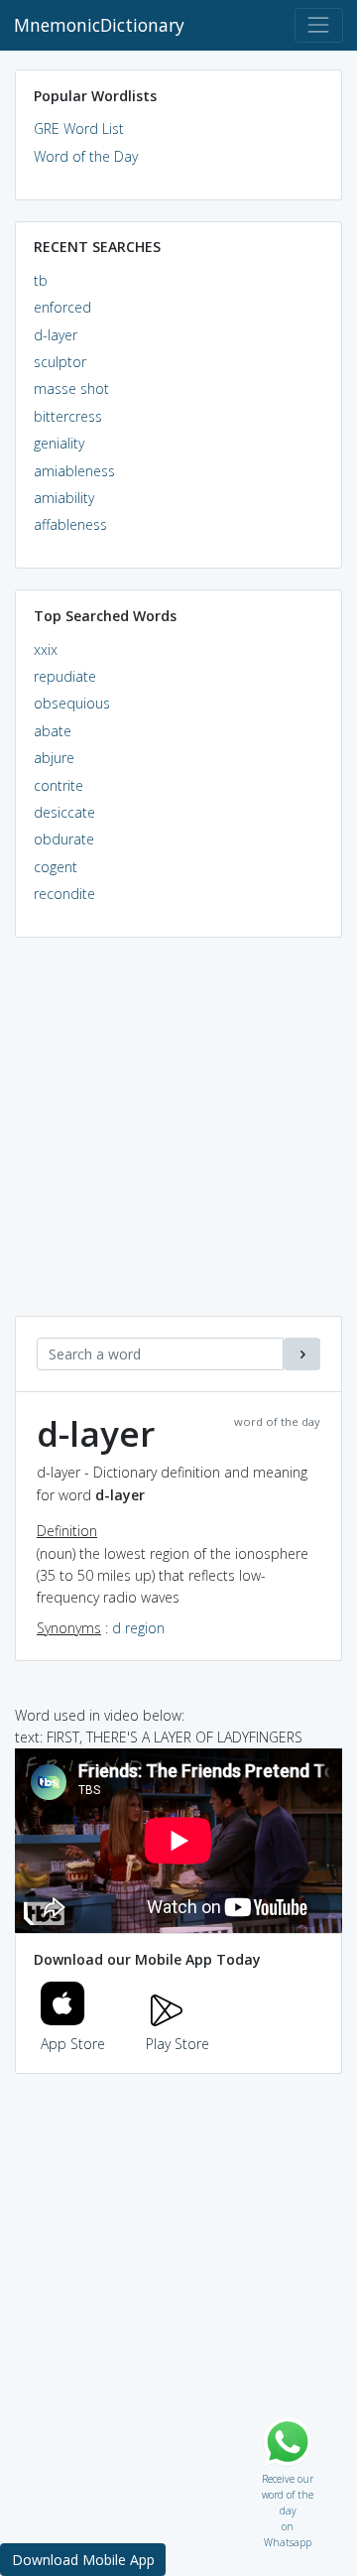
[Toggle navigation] (319, 25)
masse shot (71, 388)
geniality (59, 443)
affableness (70, 524)
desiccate (64, 812)
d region (138, 1628)
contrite (59, 785)
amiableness (74, 471)
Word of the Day (86, 156)
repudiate (65, 676)
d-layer (56, 335)
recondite (64, 894)
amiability (64, 498)
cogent (56, 867)
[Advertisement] (178, 1137)
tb (41, 280)
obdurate (64, 839)
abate (53, 731)
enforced (62, 307)
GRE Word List (79, 129)
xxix (46, 649)
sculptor (60, 362)
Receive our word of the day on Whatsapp (288, 2474)
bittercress (68, 416)
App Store (73, 2044)
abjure (54, 758)
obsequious (72, 703)
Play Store (178, 2044)
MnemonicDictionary (99, 25)
